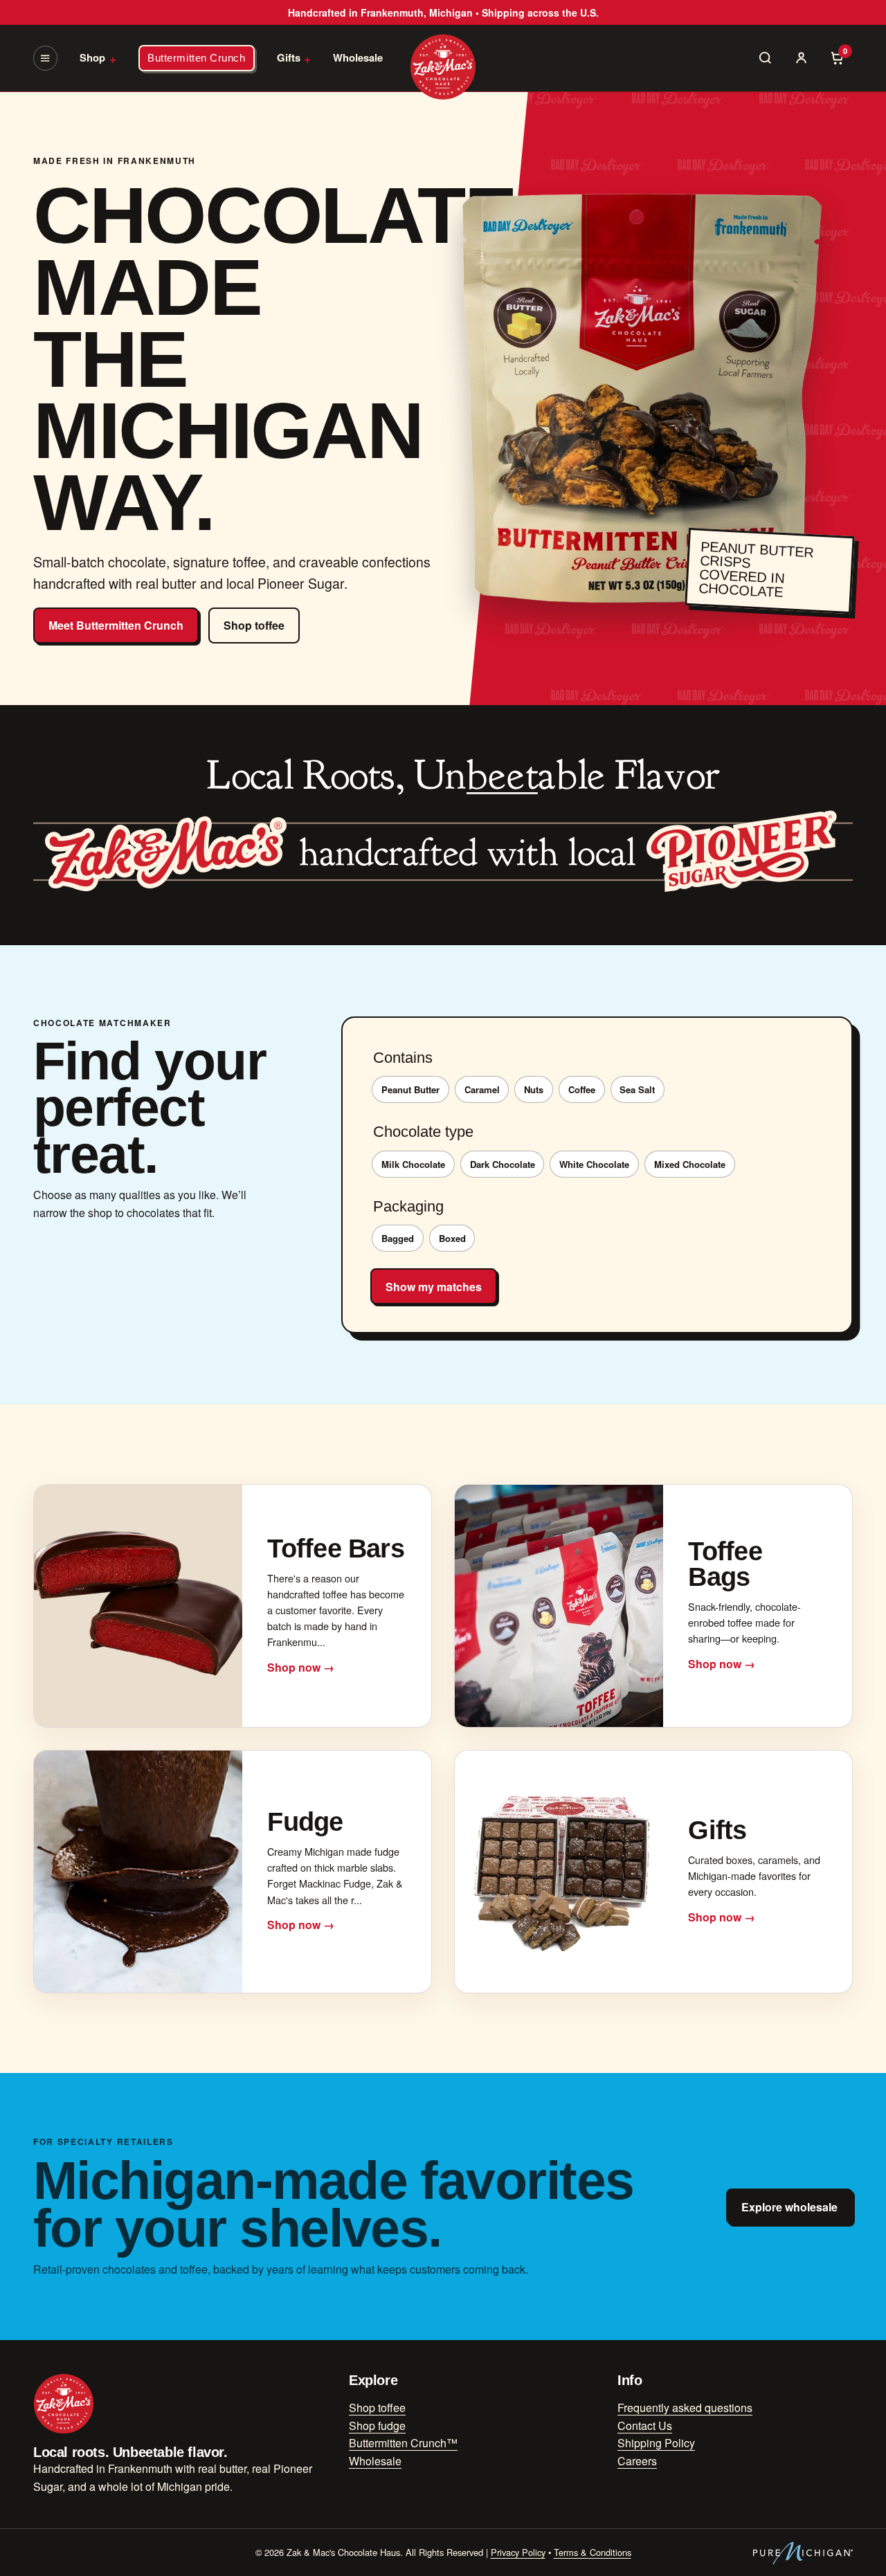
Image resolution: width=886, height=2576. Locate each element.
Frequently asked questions (685, 2408)
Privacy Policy (518, 2552)
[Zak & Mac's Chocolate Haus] (443, 67)
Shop (98, 58)
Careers (637, 2461)
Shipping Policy (656, 2443)
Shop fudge (377, 2426)
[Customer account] (802, 58)
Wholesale (358, 57)
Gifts (294, 58)
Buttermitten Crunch (196, 58)
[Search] (766, 58)
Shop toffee (254, 625)
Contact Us (645, 2426)
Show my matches (434, 1287)
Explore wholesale (789, 2207)
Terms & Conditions (593, 2552)
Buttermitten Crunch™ (403, 2443)
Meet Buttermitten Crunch (116, 625)
